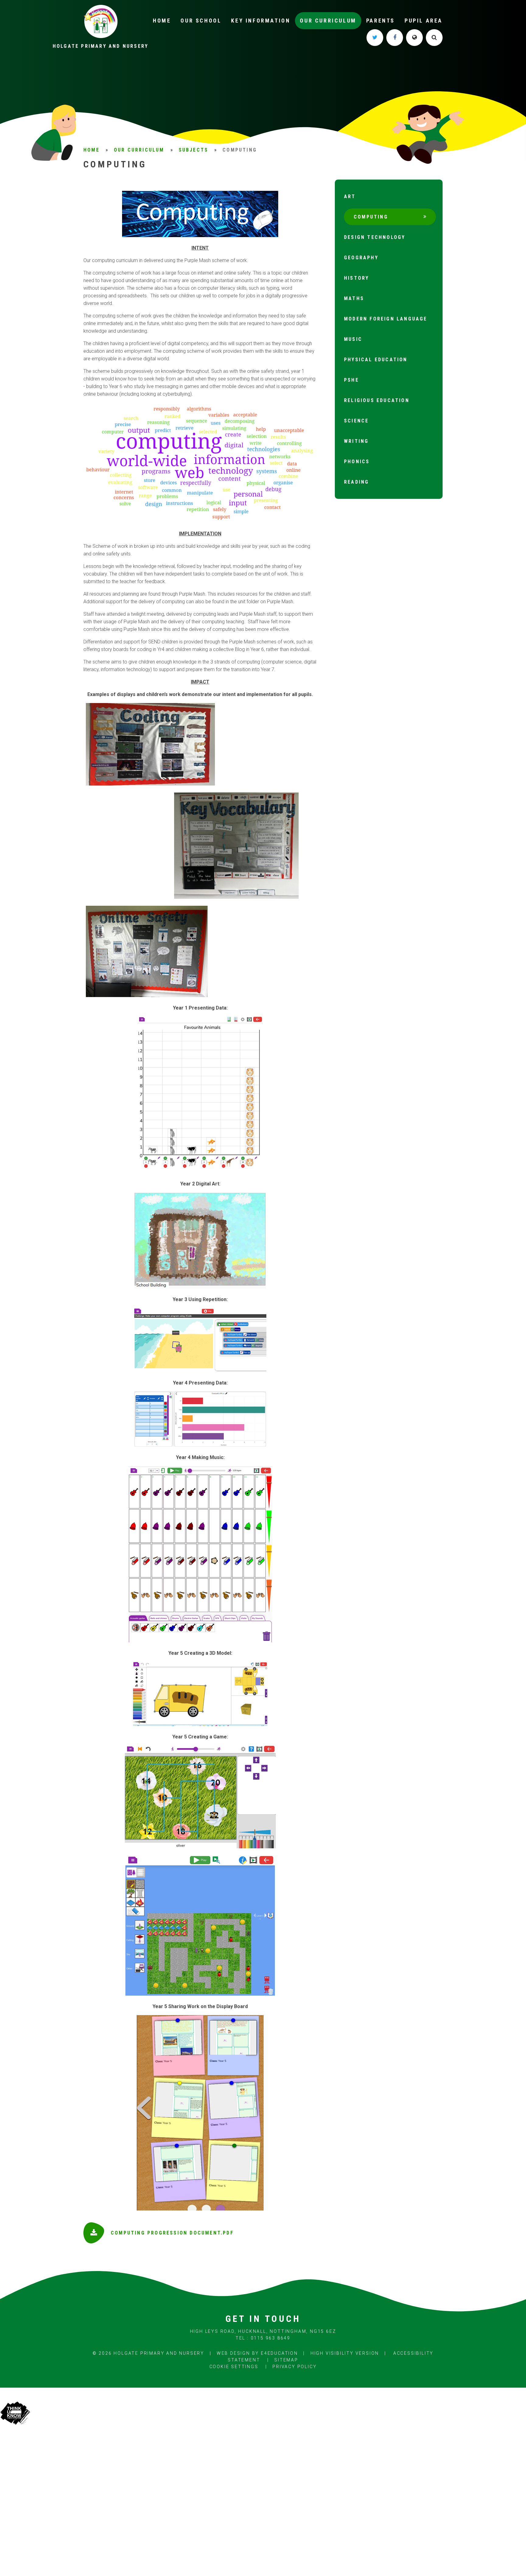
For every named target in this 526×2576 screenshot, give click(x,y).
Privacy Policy (295, 2367)
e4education (279, 2353)
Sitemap (286, 2360)
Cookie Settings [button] (234, 2367)
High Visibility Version (345, 2353)
